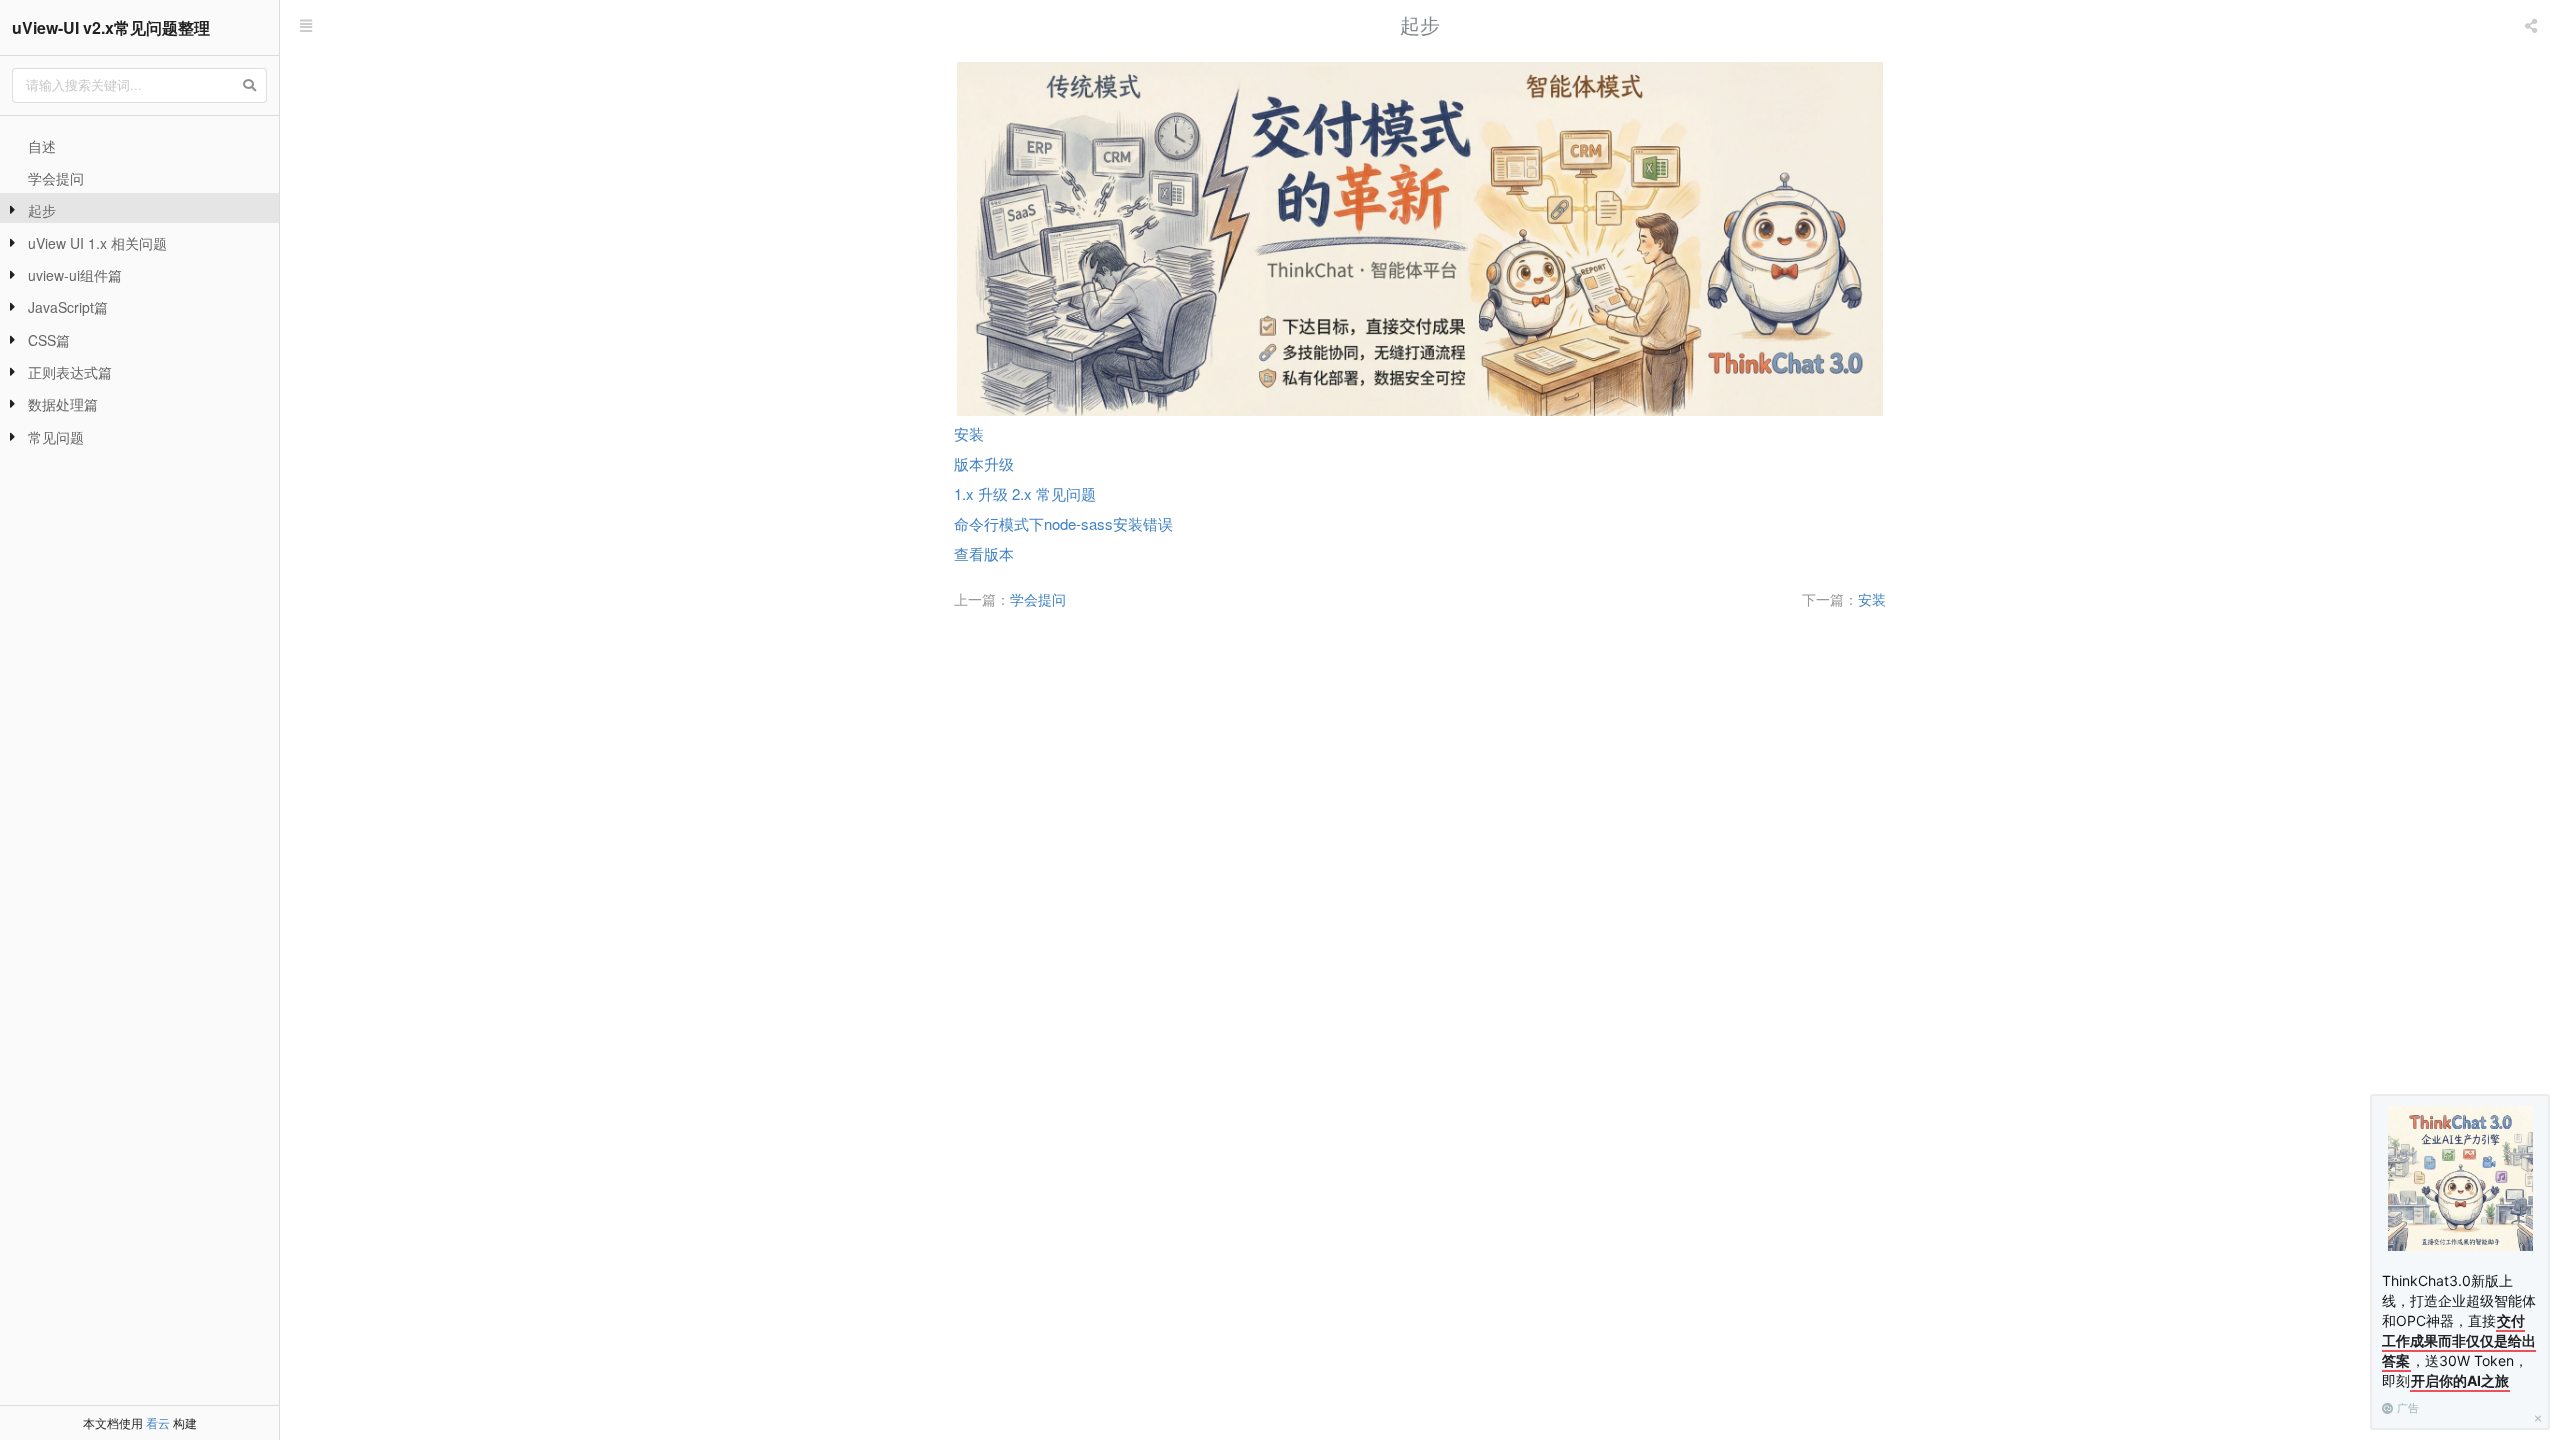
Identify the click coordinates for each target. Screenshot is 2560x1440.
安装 (969, 433)
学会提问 (56, 178)
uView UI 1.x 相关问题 (97, 243)
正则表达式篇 (70, 372)
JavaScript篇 (68, 307)
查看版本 (984, 553)
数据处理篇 (63, 404)
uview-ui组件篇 (75, 275)
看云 (158, 1422)
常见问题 (56, 437)
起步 (42, 210)
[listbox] (2533, 25)
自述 (42, 146)
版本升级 (984, 463)
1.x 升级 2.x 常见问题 (1025, 493)
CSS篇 (49, 340)
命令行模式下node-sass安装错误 (1063, 523)
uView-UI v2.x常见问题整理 (111, 27)
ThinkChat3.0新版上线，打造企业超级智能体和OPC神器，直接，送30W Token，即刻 (2459, 1330)
